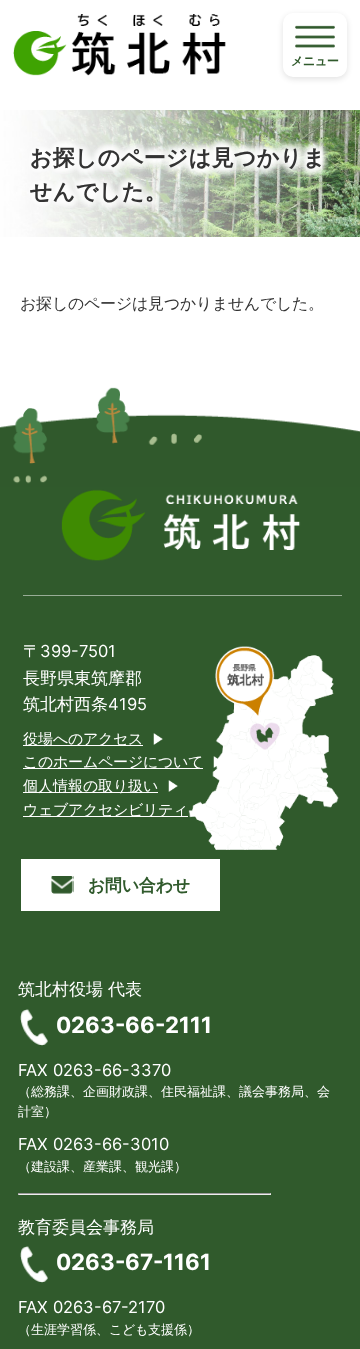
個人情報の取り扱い (90, 786)
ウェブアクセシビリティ (105, 810)
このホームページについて (113, 762)
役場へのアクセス (83, 739)
